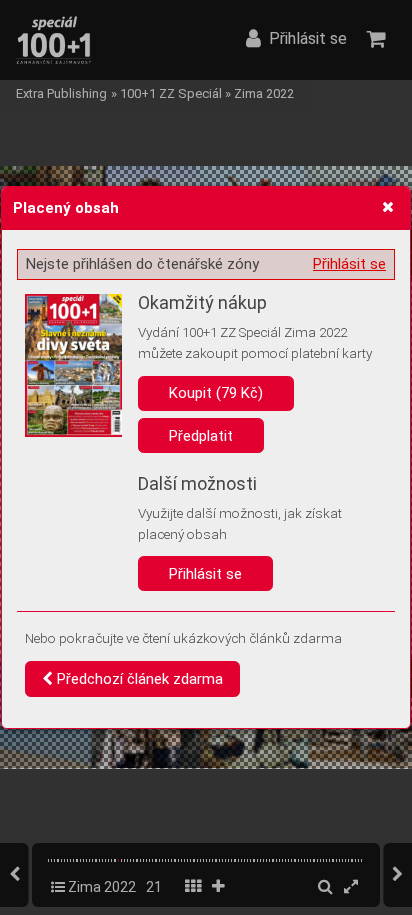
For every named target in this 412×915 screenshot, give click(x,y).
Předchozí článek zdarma (138, 679)
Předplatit (201, 436)
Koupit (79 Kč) (216, 393)
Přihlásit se (349, 264)
